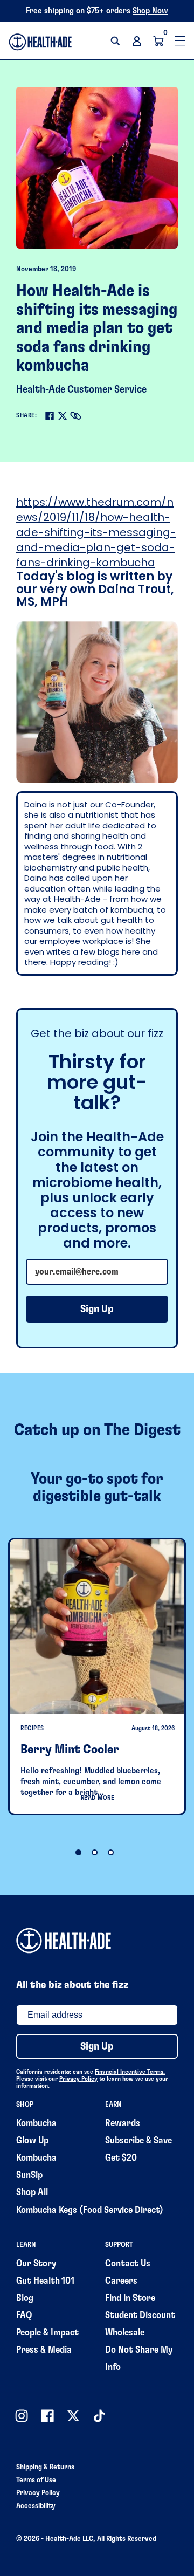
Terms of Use (36, 2480)
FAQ (24, 2315)
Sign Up (97, 1309)
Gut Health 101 (45, 2281)
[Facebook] (50, 416)
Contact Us (128, 2264)
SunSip (29, 2175)
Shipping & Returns (45, 2467)
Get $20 (121, 2158)
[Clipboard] (75, 416)
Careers (121, 2281)
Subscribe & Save (138, 2141)
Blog (25, 2298)
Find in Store (130, 2298)
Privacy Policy (78, 2079)
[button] (115, 41)
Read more (98, 1798)
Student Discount (140, 2315)
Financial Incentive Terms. (130, 2072)
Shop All (32, 2193)
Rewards (123, 2123)
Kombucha (36, 2123)
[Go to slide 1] (78, 1852)
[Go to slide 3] (111, 1852)
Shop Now (150, 11)
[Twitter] (63, 416)
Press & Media (44, 2350)
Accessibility (36, 2506)
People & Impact (47, 2333)
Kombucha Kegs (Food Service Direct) (90, 2210)
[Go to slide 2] (95, 1852)
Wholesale (125, 2333)
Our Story (36, 2264)
